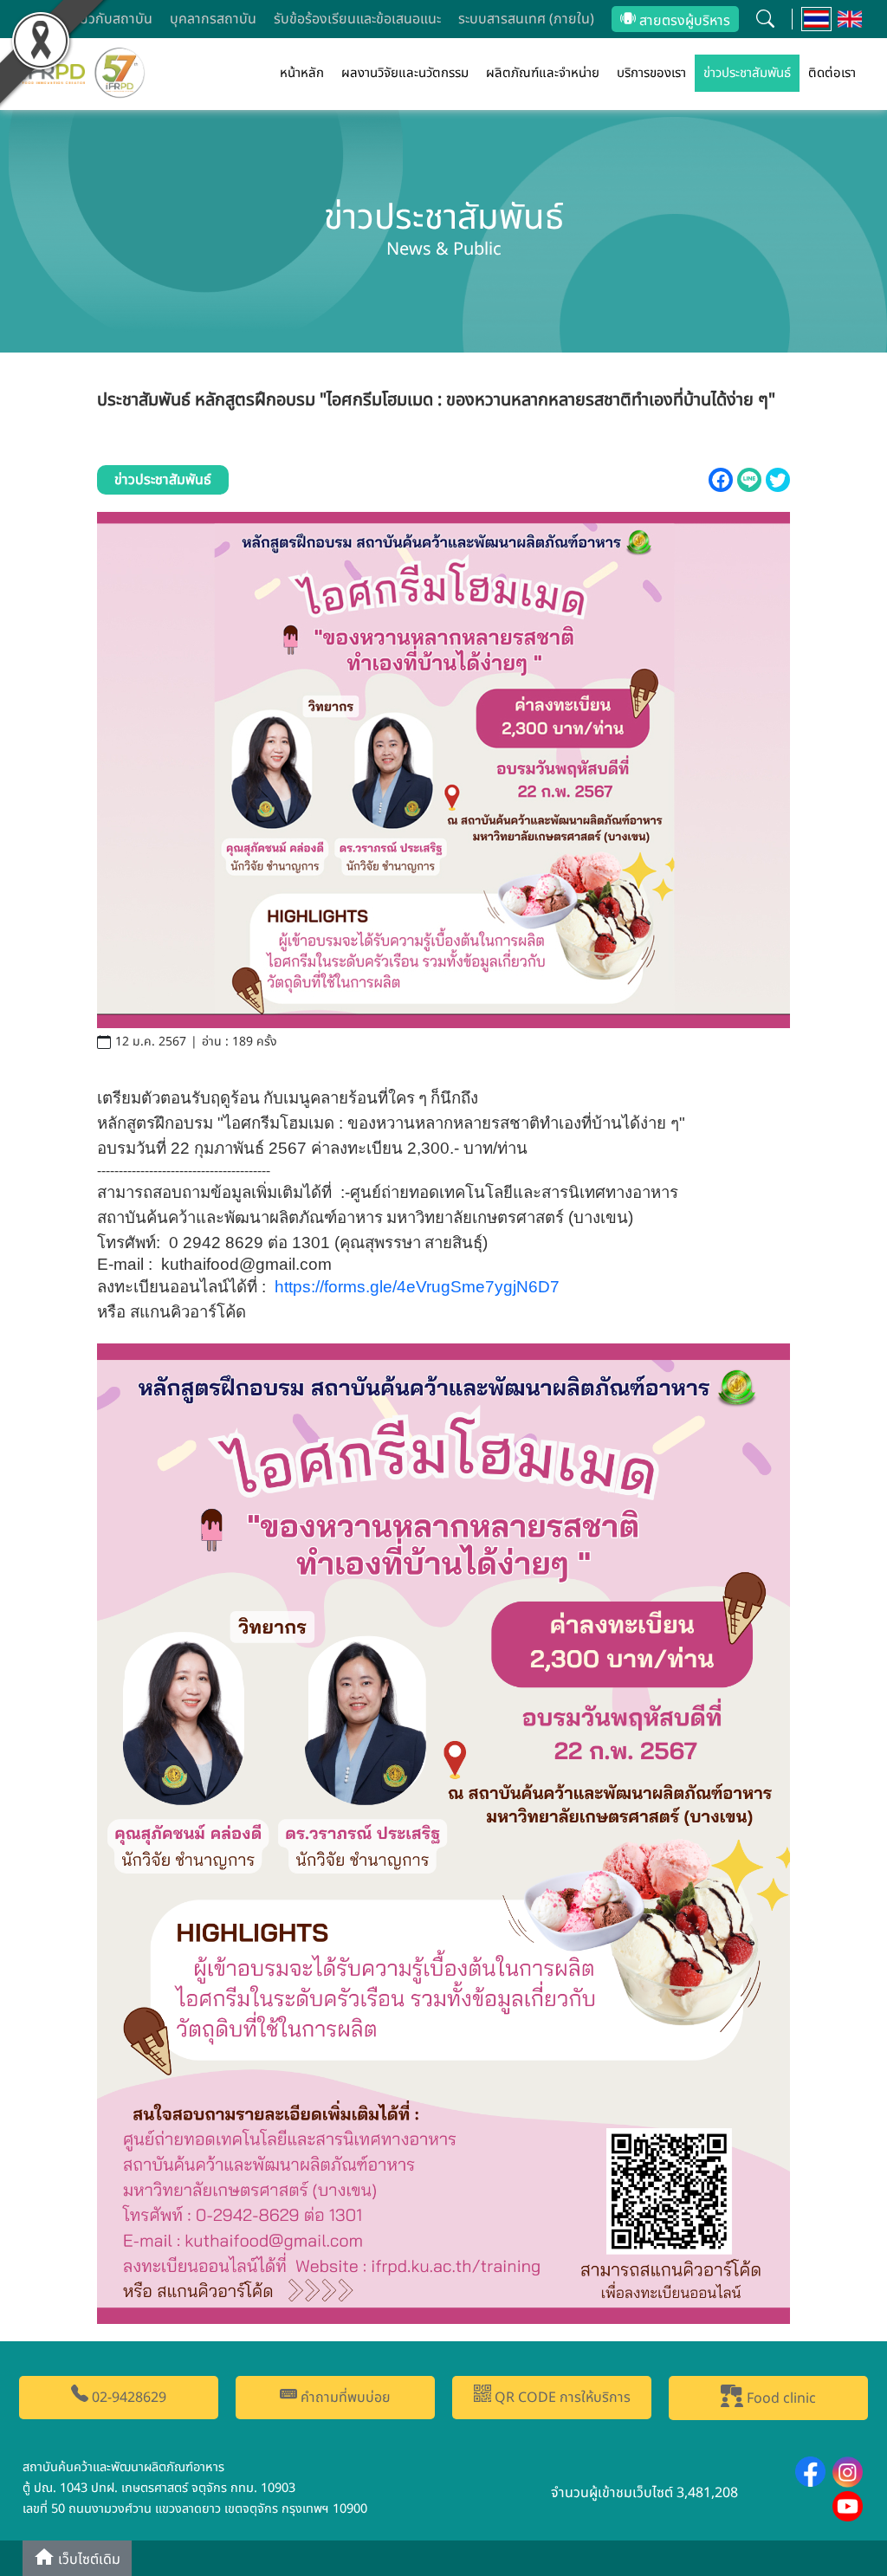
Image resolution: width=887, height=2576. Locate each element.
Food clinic (780, 2398)
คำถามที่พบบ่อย (344, 2398)
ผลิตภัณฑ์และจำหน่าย (543, 73)
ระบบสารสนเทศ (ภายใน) (526, 19)
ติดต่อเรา (832, 73)
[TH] (816, 19)
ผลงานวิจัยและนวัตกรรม (405, 73)
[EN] (850, 19)
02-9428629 (127, 2398)
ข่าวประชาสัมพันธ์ (747, 73)
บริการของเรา (651, 73)
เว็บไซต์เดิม (87, 2560)
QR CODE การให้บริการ (561, 2398)
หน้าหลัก (302, 73)
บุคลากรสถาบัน (213, 19)
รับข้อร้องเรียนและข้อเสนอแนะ (357, 19)
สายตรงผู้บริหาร (683, 21)
